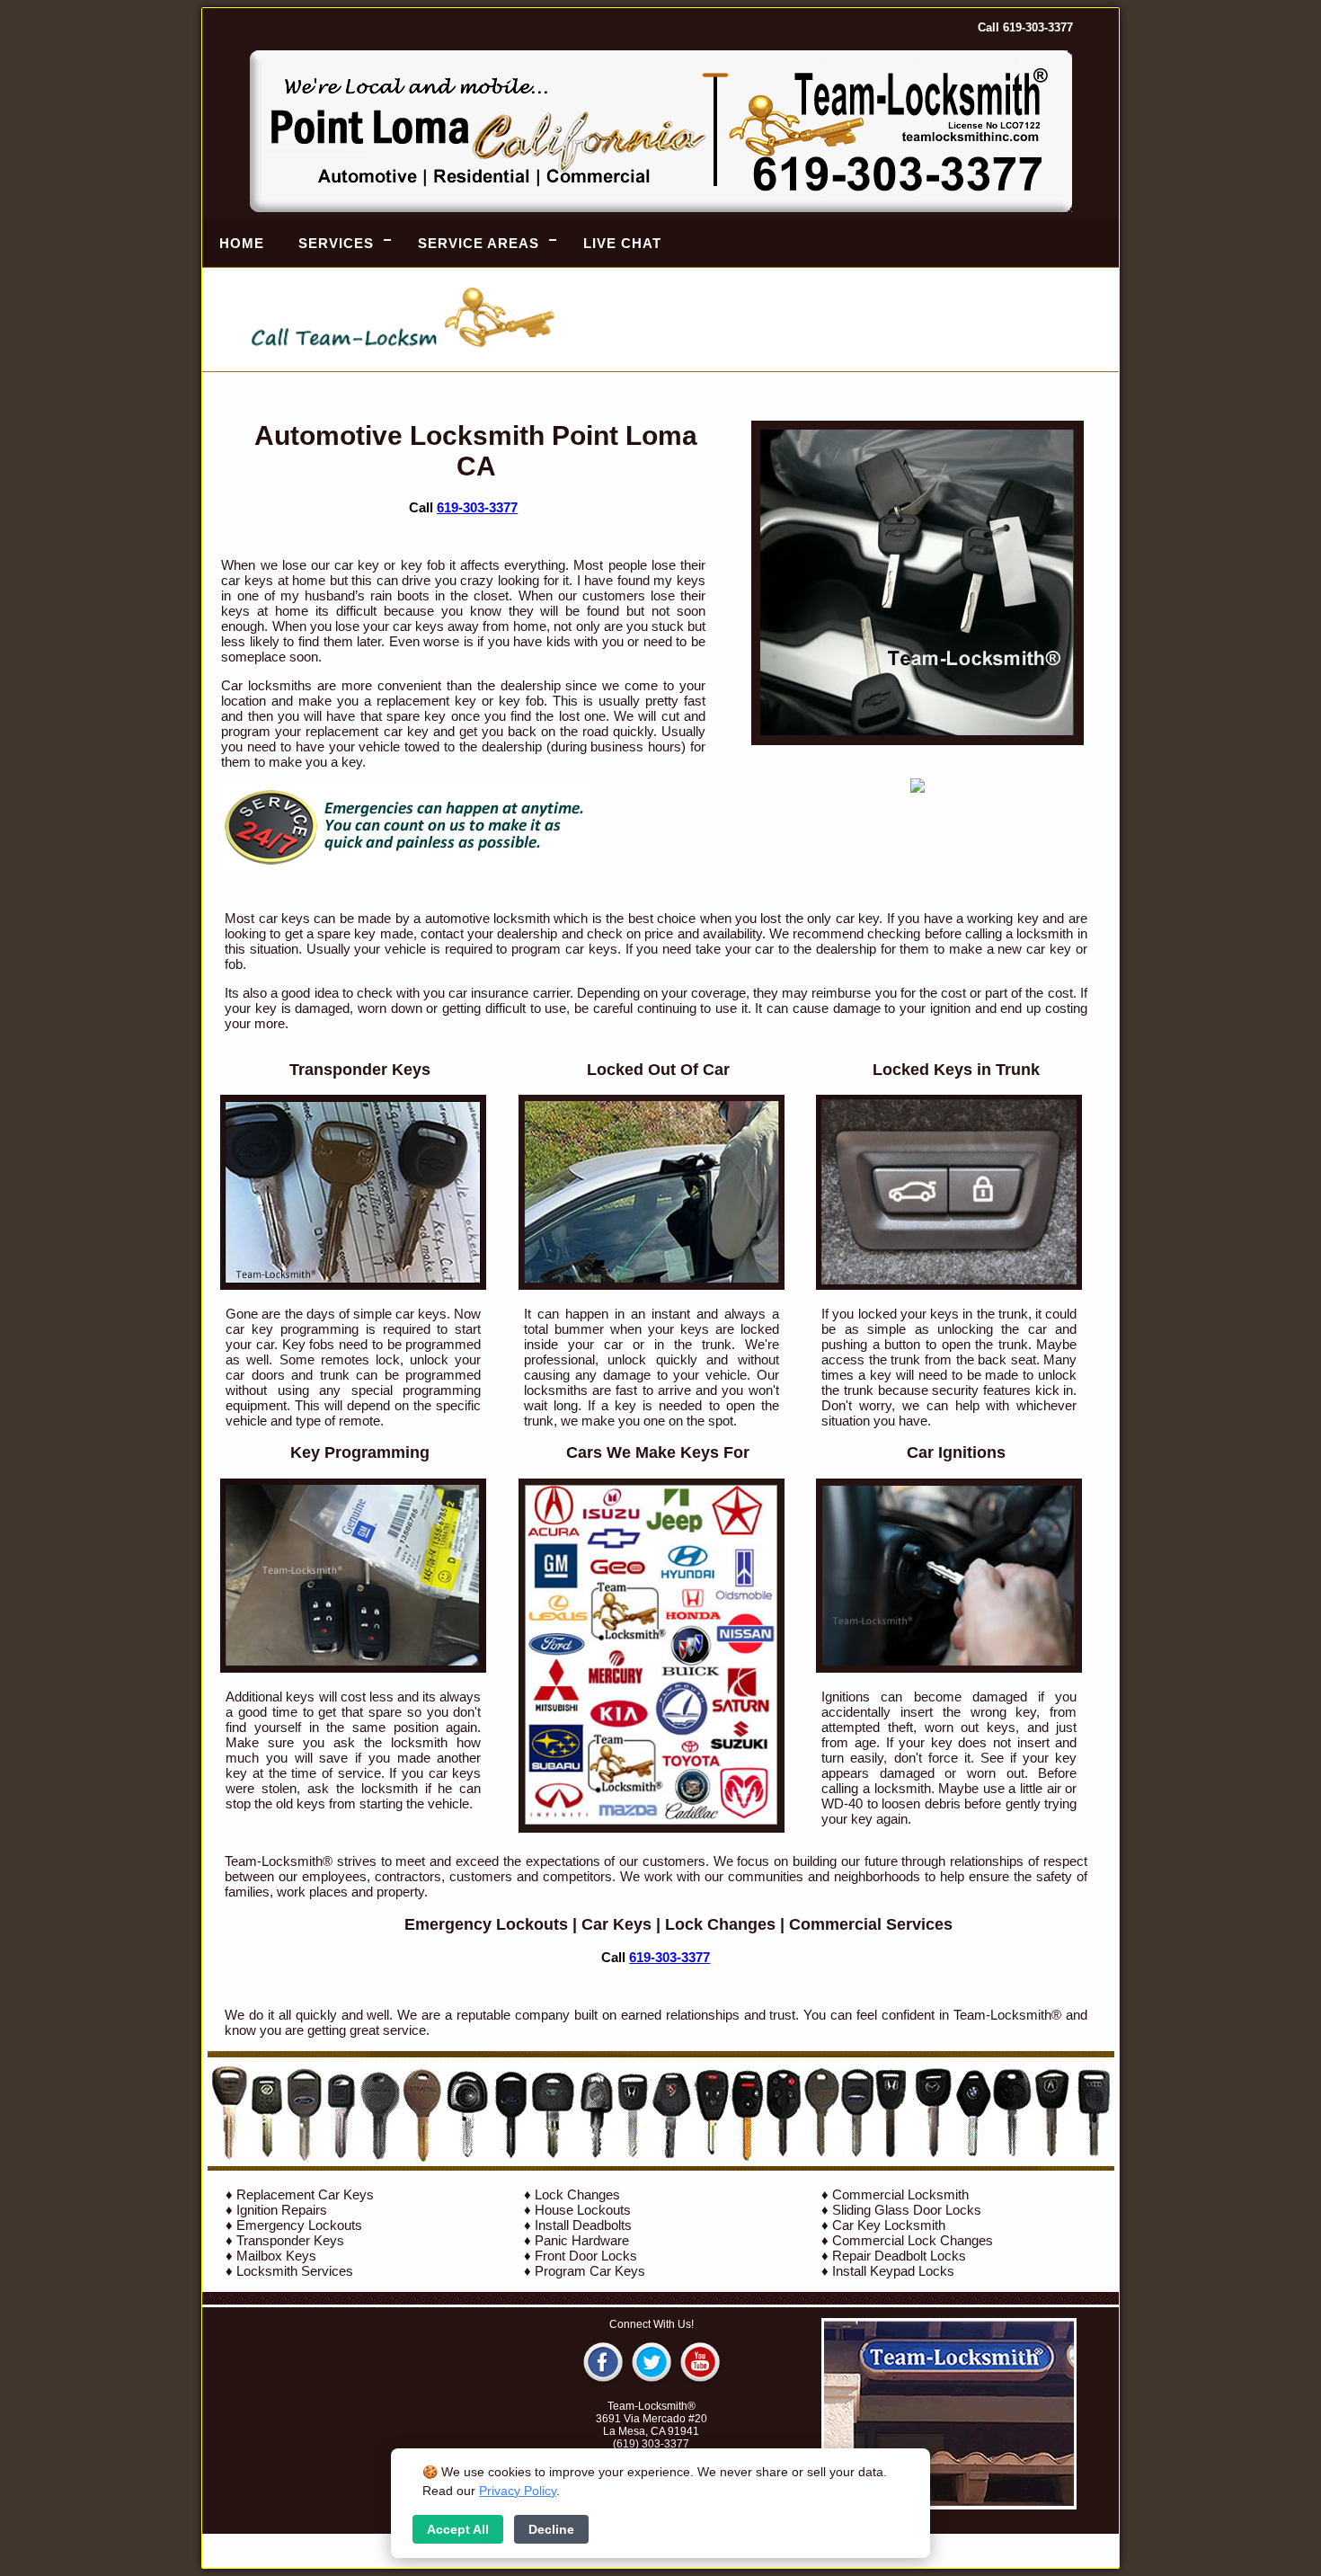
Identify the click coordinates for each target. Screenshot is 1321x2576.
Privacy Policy (518, 2491)
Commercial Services (871, 1924)
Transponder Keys (290, 2240)
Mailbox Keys (276, 2256)
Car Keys (616, 1924)
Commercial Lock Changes (913, 2240)
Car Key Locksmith (889, 2225)
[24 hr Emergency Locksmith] (408, 867)
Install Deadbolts (583, 2225)
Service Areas (479, 243)
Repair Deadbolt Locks (899, 2256)
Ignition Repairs (282, 2210)
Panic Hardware (582, 2240)
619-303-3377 (477, 507)
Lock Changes (720, 1924)
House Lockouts (583, 2210)
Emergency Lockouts (486, 1924)
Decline (551, 2529)
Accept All (458, 2529)
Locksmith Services (295, 2271)
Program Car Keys (590, 2271)
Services (336, 243)
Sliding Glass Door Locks (907, 2210)
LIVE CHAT (622, 243)
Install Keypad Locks (893, 2271)
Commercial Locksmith (900, 2194)
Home (242, 243)
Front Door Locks (586, 2256)
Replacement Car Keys (305, 2194)
